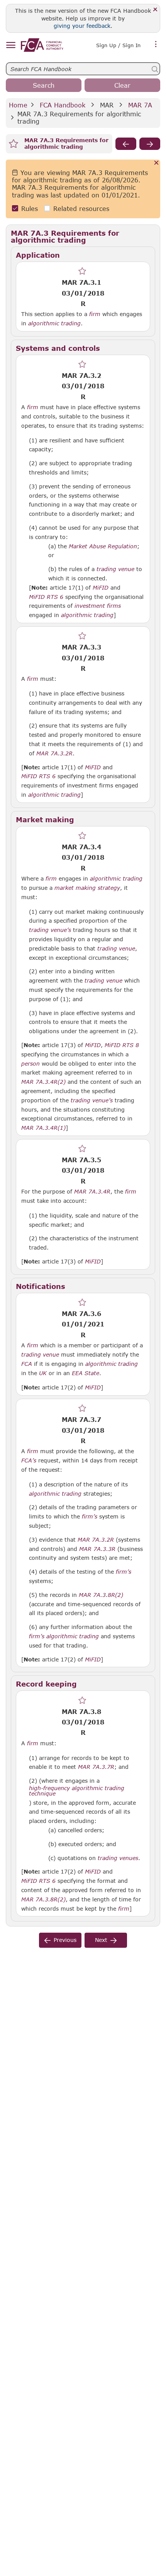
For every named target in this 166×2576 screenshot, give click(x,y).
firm (95, 314)
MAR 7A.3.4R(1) (43, 1127)
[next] (150, 144)
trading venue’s (50, 930)
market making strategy (87, 888)
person (30, 1064)
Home (18, 105)
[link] (42, 45)
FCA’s (29, 1461)
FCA (27, 1364)
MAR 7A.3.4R (92, 1191)
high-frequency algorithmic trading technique (77, 1791)
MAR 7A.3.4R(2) (43, 1081)
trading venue (115, 569)
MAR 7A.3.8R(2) (101, 1595)
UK (43, 1373)
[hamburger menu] (11, 45)
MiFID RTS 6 (46, 597)
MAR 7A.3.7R (96, 1767)
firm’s (90, 1517)
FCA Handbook (63, 105)
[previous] (126, 144)
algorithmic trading (54, 323)
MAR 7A (140, 105)
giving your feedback (82, 26)
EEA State (86, 1373)
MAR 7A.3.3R (97, 1549)
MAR (107, 105)
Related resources (81, 208)
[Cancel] (157, 163)
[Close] (155, 10)
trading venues (118, 1858)
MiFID (101, 588)
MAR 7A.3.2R (54, 753)
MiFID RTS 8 (122, 1045)
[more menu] (156, 44)
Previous (65, 1940)
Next (101, 1940)
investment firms (98, 606)
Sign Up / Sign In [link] (118, 45)
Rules (30, 208)
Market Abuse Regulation (103, 546)
